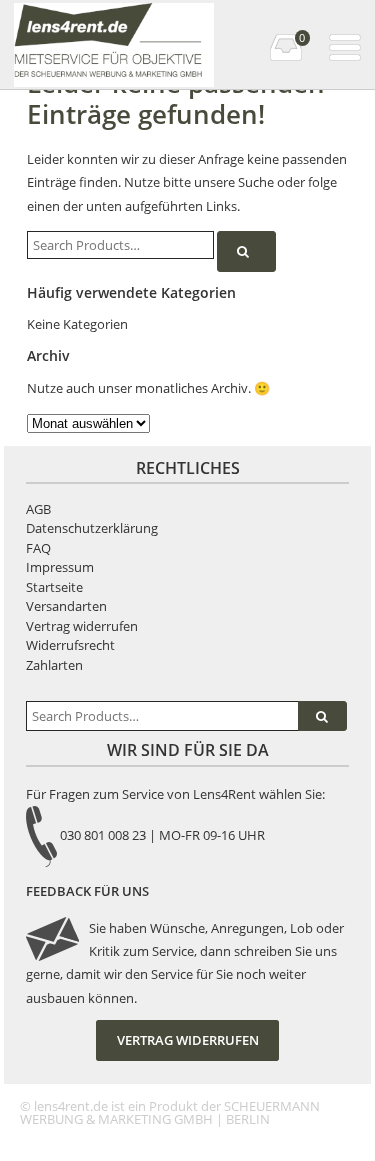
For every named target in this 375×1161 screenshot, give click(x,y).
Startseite (54, 587)
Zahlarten (54, 665)
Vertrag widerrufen (82, 626)
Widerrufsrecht (70, 645)
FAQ (38, 548)
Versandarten (66, 606)
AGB (38, 509)
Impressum (60, 567)
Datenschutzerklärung (92, 528)
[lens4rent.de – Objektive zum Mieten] (112, 19)
